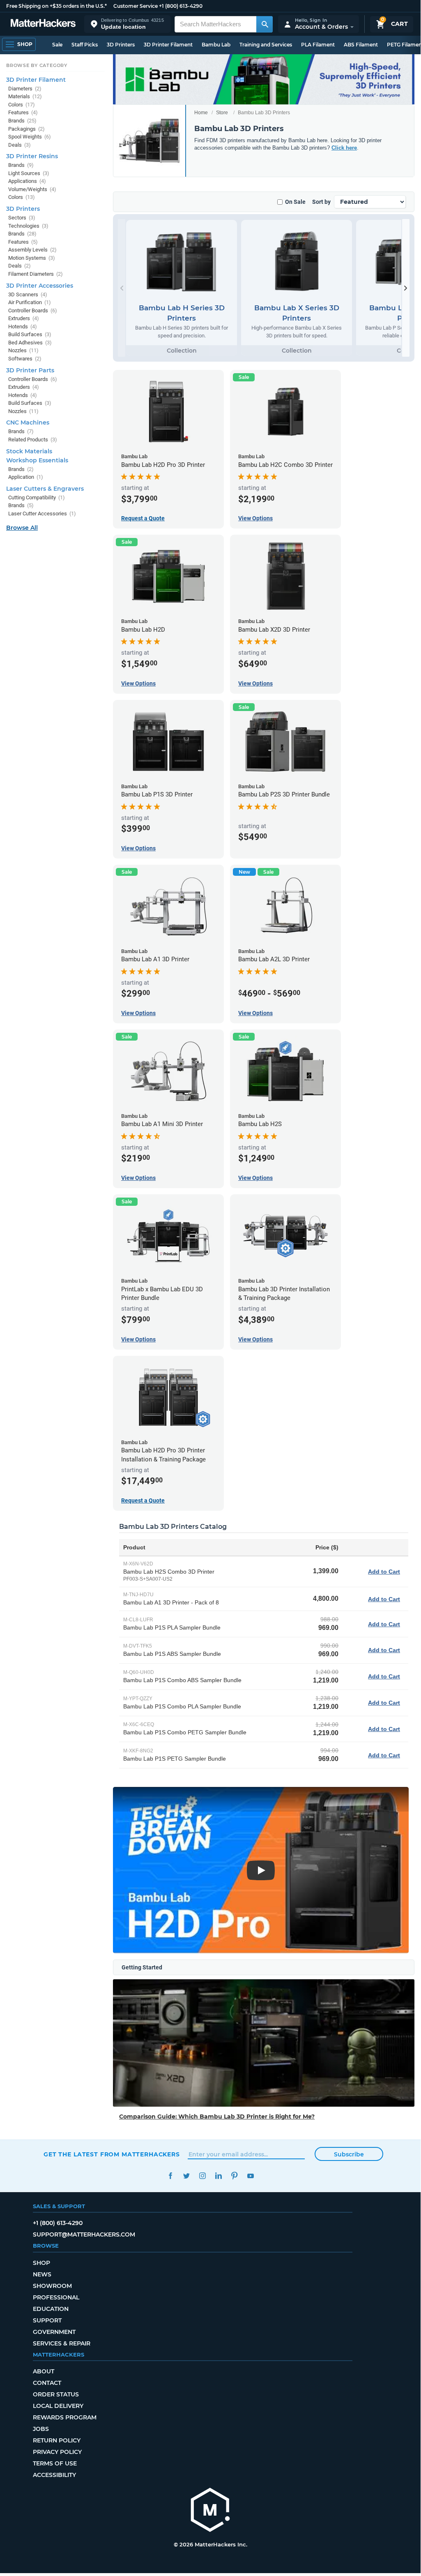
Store (222, 113)
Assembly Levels (32, 250)
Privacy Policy (57, 2452)
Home (201, 113)
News (42, 2274)
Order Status (56, 2394)
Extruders (24, 318)
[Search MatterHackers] (265, 24)
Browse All (22, 528)
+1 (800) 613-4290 (181, 6)
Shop (41, 2263)
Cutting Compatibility (37, 497)
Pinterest (234, 2176)
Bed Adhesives (30, 343)
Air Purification (30, 302)
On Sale (295, 202)
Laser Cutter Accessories (42, 514)
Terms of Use (55, 2463)
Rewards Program (65, 2417)
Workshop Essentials (37, 460)
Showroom (52, 2286)
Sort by (321, 202)
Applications (27, 181)
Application (26, 477)
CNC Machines (28, 422)
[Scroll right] (406, 288)
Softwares (25, 359)
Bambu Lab (216, 45)
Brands (22, 121)
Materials (25, 96)
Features (23, 112)
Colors (22, 105)
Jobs (41, 2429)
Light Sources (29, 173)
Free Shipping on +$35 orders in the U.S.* (56, 6)
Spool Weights (30, 137)
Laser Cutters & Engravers (45, 489)
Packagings (26, 129)
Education (51, 2309)
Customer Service (136, 6)
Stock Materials (29, 451)
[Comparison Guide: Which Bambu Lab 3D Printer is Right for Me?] (264, 2043)
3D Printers (121, 45)
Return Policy (57, 2440)
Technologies (28, 226)
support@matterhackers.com (84, 2234)
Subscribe (349, 2154)
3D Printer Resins (32, 156)
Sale (57, 45)
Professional (56, 2297)
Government (54, 2332)
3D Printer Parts (30, 370)
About (44, 2371)
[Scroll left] (122, 288)
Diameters (25, 89)
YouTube (250, 2176)
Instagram (202, 2176)
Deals (20, 145)
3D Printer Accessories (40, 286)
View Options (255, 518)
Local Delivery (58, 2406)
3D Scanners (28, 294)
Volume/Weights (32, 189)
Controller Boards (33, 310)
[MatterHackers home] (43, 24)
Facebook (170, 2176)
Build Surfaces (30, 334)
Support (47, 2320)
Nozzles (23, 350)
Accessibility (54, 2475)
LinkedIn (218, 2176)
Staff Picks (85, 45)
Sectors (22, 218)
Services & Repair (62, 2343)
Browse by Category (37, 65)
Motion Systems (32, 258)
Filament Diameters (36, 274)
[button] (127, 24)
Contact (47, 2383)
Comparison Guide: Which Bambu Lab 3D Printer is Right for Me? (217, 2117)
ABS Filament (361, 45)
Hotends (23, 327)
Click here (344, 148)
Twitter (186, 2176)
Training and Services (266, 45)
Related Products (33, 440)
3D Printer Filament (168, 45)
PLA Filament (318, 45)
